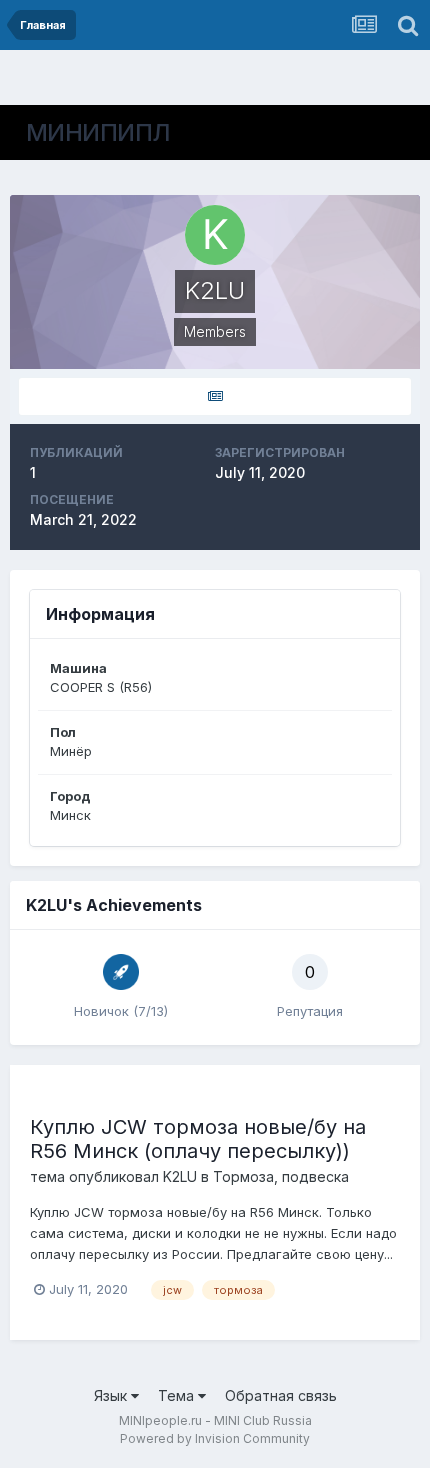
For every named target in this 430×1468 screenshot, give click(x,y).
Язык (112, 1395)
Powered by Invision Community (215, 1438)
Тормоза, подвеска (281, 1176)
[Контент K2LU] (215, 396)
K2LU (180, 1176)
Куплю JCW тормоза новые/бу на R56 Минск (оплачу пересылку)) (198, 1139)
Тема (178, 1395)
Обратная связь (281, 1395)
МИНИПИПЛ (98, 132)
